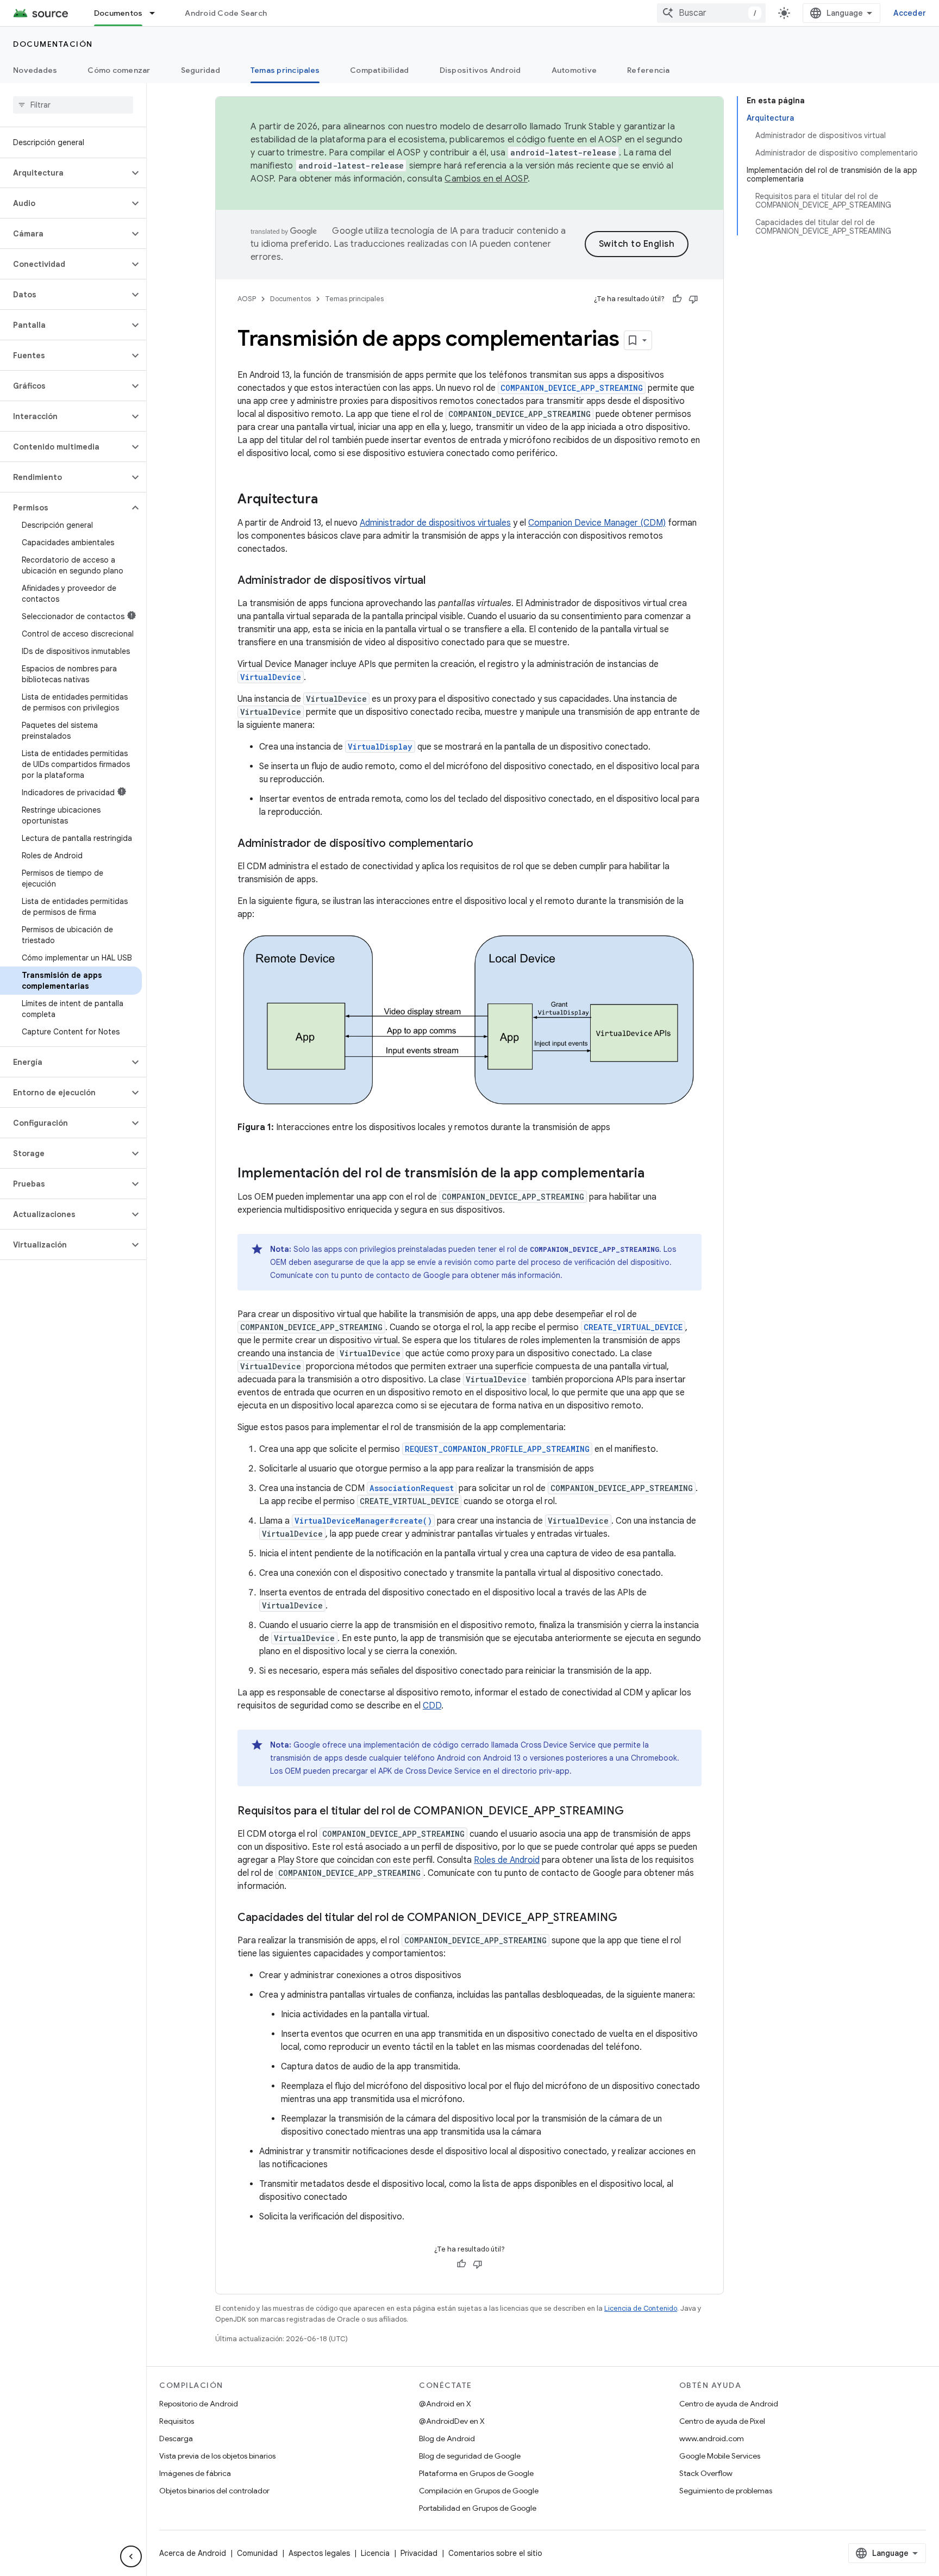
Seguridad (201, 70)
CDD (432, 1706)
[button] (64, 173)
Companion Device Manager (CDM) (597, 523)
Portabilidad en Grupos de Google (478, 2508)
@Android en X (445, 2404)
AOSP (247, 299)
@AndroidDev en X (452, 2421)
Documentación (53, 44)
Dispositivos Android (480, 70)
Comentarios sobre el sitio (495, 2553)
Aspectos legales (319, 2553)
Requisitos (177, 2421)
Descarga (176, 2438)
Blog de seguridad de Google (470, 2456)
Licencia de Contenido (641, 2308)
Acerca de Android (193, 2553)
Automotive (574, 70)
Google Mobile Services (720, 2456)
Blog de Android (447, 2438)
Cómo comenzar (119, 70)
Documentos (118, 13)
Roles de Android (507, 1860)
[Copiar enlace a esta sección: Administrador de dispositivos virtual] (436, 581)
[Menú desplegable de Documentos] (157, 13)
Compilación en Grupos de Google (479, 2491)
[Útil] (677, 299)
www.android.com (712, 2438)
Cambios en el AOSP (486, 179)
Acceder (910, 13)
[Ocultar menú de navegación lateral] (131, 2556)
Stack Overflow (706, 2473)
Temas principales (285, 70)
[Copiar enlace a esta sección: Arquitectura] (329, 500)
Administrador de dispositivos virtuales (435, 523)
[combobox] (711, 13)
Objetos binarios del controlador (214, 2491)
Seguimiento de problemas (726, 2491)
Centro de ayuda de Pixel (722, 2421)
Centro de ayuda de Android (729, 2404)
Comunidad (257, 2553)
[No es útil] (693, 299)
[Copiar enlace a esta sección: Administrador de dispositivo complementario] (484, 844)
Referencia (649, 70)
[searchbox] (73, 105)
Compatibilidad (380, 70)
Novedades (35, 70)
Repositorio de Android (199, 2404)
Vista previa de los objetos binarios (217, 2456)
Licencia (375, 2553)
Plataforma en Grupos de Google (476, 2473)
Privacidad (419, 2553)
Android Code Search (226, 13)
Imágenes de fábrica (195, 2473)
